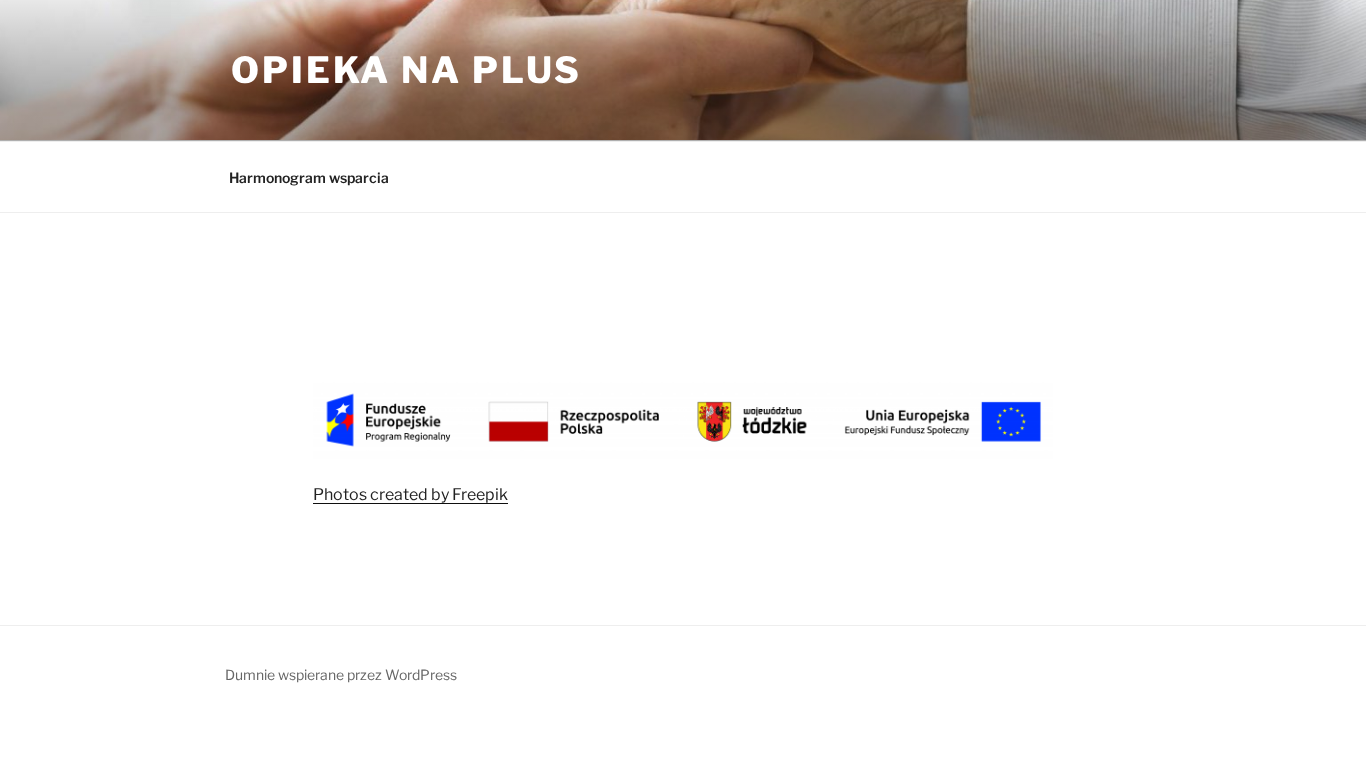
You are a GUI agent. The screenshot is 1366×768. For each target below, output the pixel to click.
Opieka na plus (406, 70)
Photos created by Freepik (410, 494)
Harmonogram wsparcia (309, 177)
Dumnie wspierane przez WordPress (341, 674)
